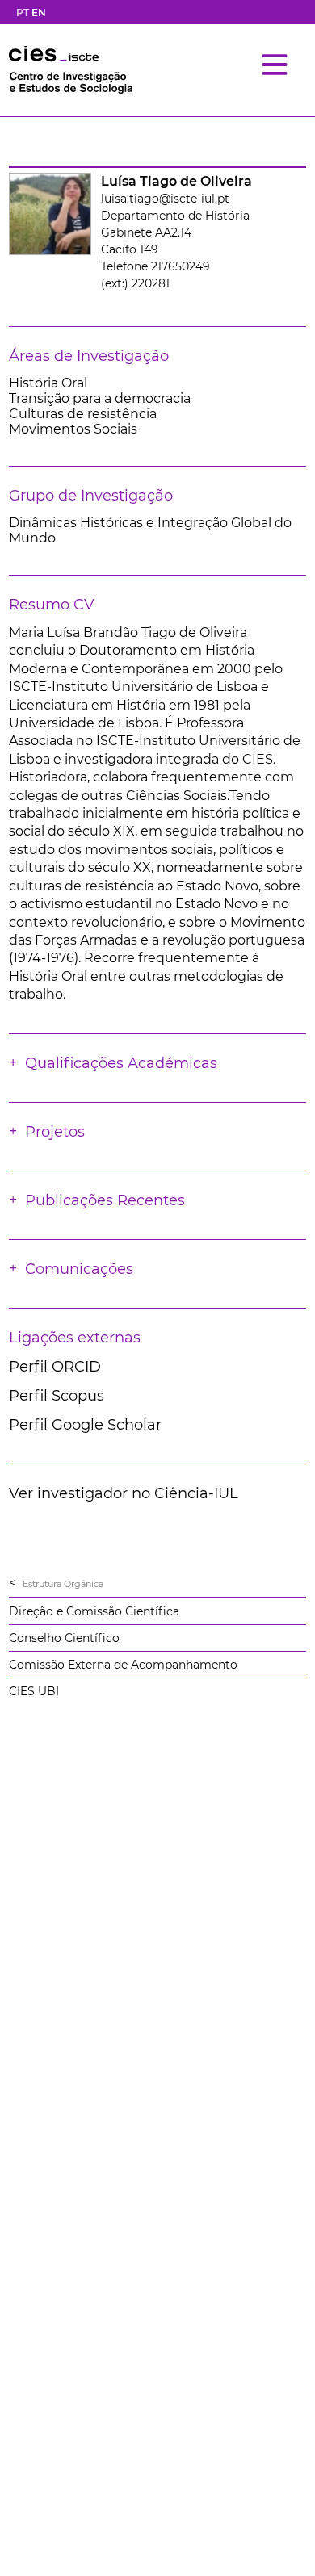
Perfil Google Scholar (85, 1425)
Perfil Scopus (57, 1396)
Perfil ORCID (55, 1367)
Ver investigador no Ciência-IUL (124, 1493)
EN (39, 13)
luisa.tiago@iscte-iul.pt (165, 199)
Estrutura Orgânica (63, 1584)
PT (23, 13)
